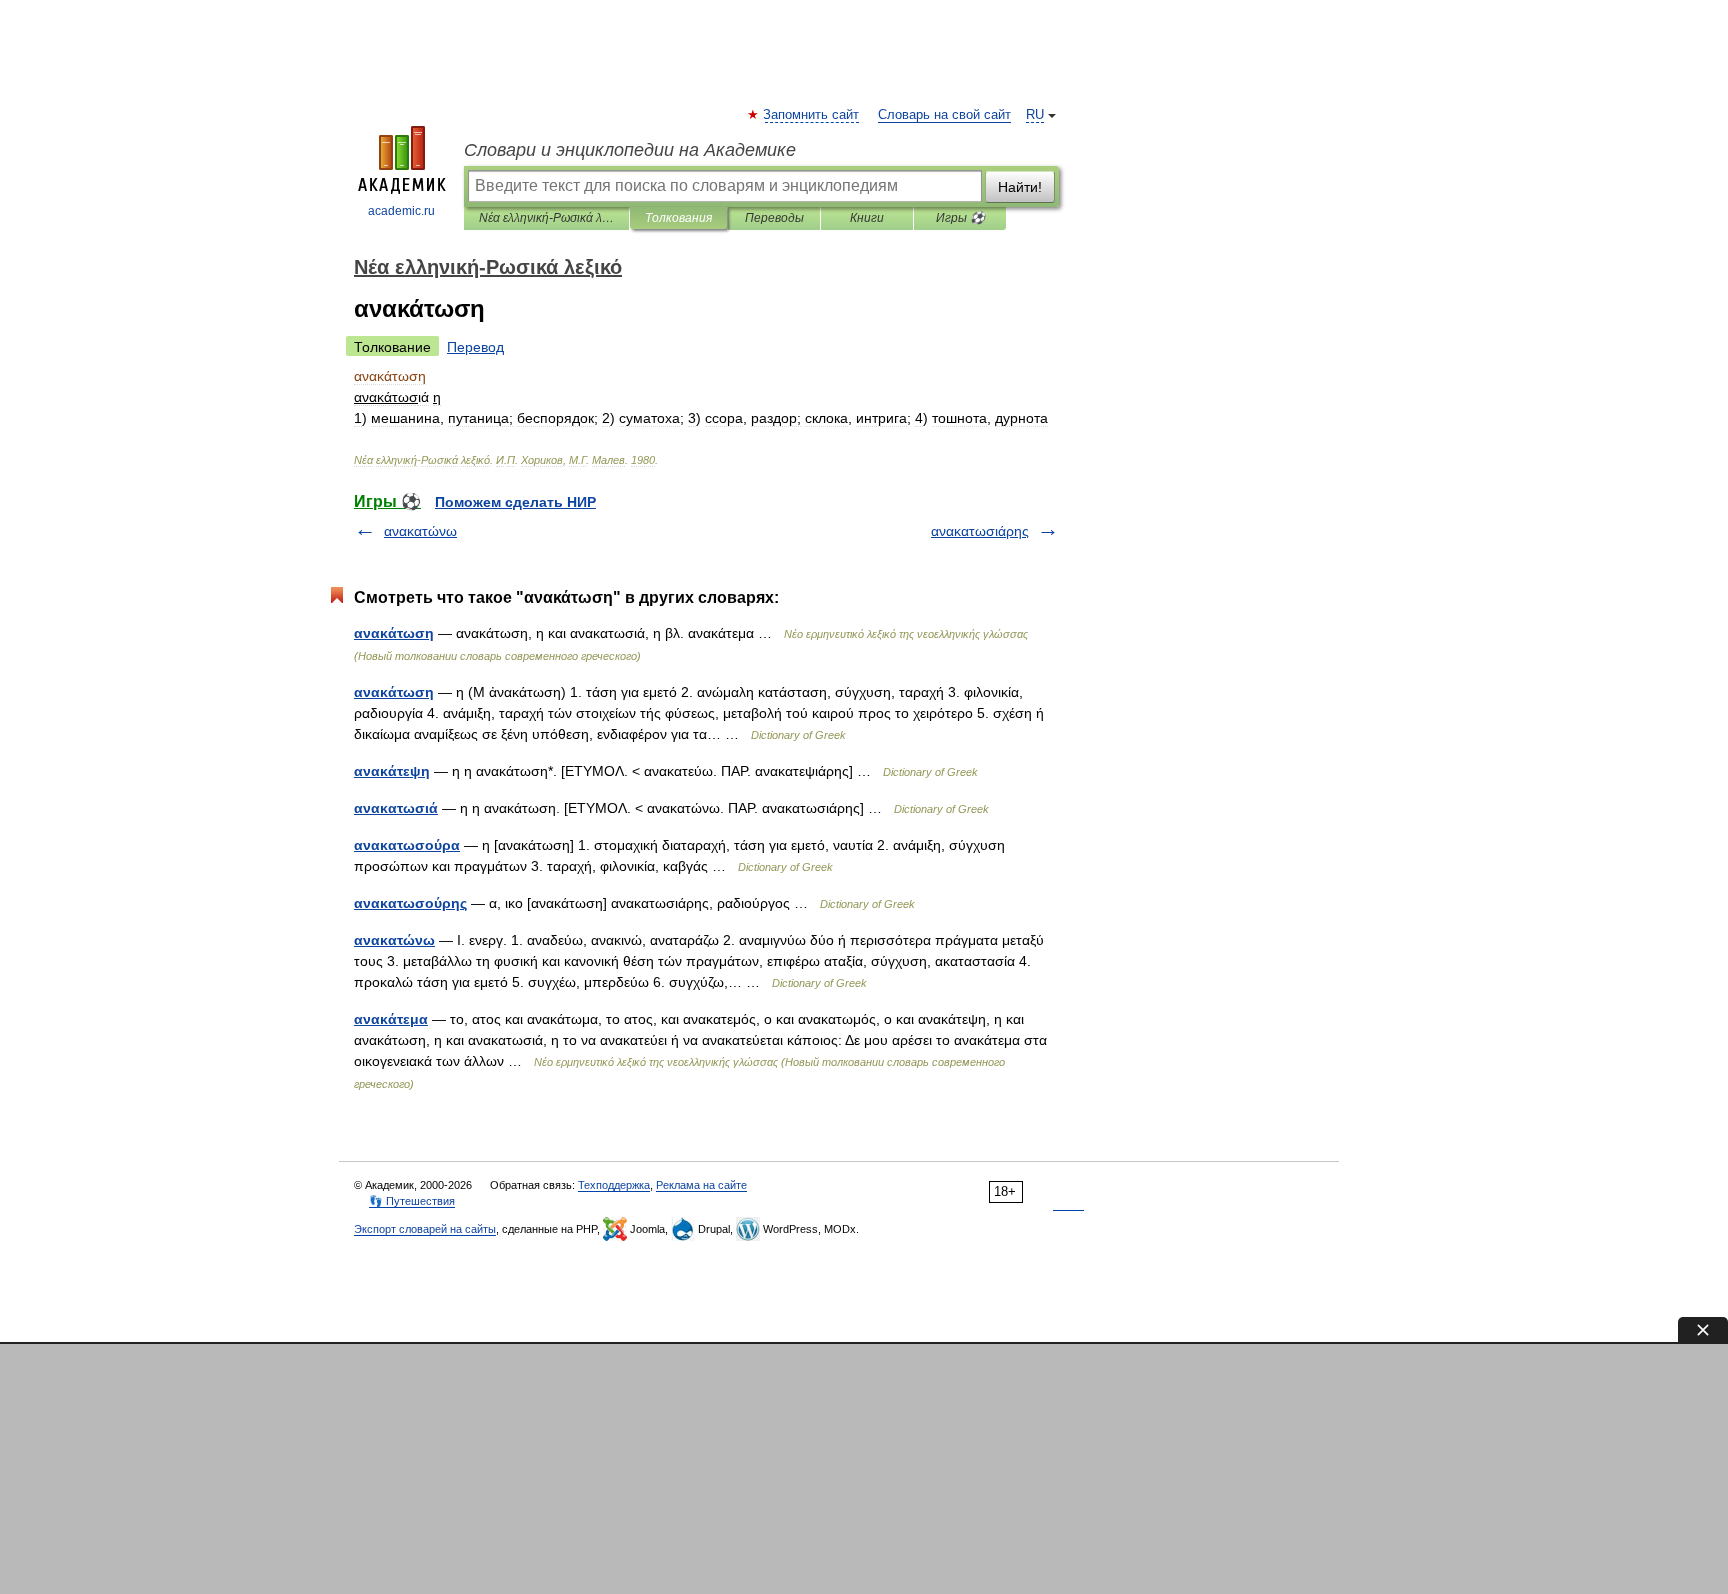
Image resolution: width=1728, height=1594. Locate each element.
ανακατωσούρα (407, 845)
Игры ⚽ (960, 218)
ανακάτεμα (391, 1019)
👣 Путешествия (412, 1201)
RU (1035, 115)
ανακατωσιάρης (980, 531)
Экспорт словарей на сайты (425, 1229)
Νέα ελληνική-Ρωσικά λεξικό (546, 218)
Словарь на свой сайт (944, 115)
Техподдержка (614, 1185)
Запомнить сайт (812, 115)
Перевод (475, 347)
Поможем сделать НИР (515, 502)
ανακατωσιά (396, 808)
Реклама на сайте (701, 1185)
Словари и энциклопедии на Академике (630, 150)
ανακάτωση (394, 633)
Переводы (774, 218)
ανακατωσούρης (410, 903)
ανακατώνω (420, 531)
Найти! (1020, 187)
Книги (867, 218)
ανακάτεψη (392, 771)
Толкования (678, 218)
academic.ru (401, 211)
